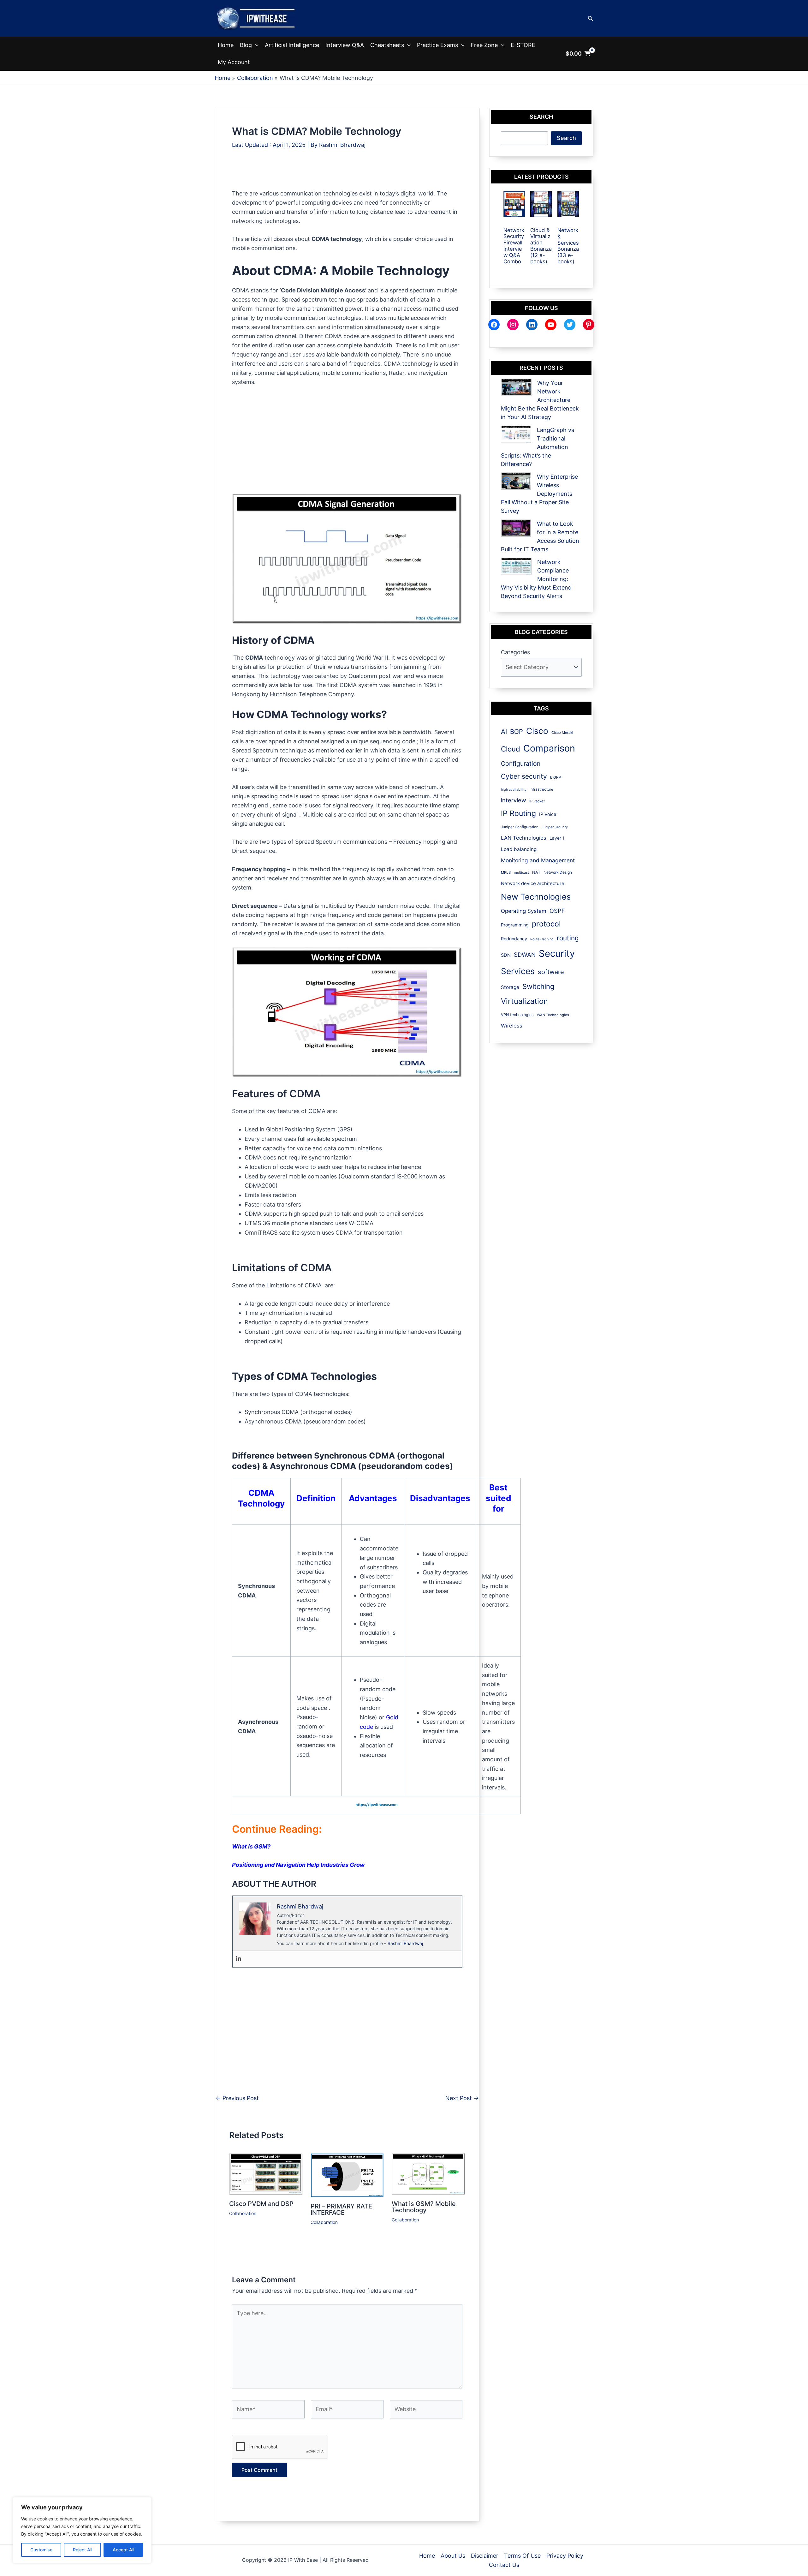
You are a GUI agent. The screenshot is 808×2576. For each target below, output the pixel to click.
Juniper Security (555, 827)
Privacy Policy (565, 2556)
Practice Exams (437, 45)
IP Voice (548, 814)
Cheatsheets (387, 45)
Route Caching (542, 939)
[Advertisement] (347, 175)
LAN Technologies (524, 838)
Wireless (512, 1026)
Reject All (83, 2550)
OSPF (557, 911)
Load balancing (519, 849)
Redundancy (514, 939)
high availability (514, 790)
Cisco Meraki (562, 733)
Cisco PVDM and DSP (261, 2204)
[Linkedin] (239, 1959)
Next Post (462, 2098)
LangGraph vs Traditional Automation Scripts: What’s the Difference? (538, 447)
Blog (246, 45)
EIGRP (556, 777)
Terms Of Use (522, 2556)
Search (566, 138)
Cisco (537, 731)
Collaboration (243, 2213)
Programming (515, 925)
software (551, 972)
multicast (521, 872)
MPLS (506, 872)
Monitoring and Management (538, 860)
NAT (536, 872)
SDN (506, 955)
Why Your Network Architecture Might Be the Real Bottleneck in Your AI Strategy (540, 400)
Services (518, 971)
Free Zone (484, 45)
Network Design (558, 872)
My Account (234, 62)
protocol (546, 924)
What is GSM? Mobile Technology (424, 2207)
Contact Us (504, 2565)
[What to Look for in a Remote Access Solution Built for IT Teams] (516, 528)
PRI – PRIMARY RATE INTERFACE (341, 2209)
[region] (82, 2530)
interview (514, 800)
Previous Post (237, 2098)
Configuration (521, 764)
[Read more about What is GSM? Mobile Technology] (428, 2174)
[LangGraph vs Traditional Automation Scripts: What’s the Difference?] (516, 434)
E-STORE (523, 45)
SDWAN (525, 955)
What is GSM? (251, 1846)
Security (557, 953)
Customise (41, 2550)
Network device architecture (533, 884)
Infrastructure (541, 789)
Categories (515, 652)
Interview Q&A (345, 45)
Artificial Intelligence (292, 45)
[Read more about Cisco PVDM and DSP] (266, 2174)
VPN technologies (517, 1015)
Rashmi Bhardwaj (405, 1943)
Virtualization (524, 1001)
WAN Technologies (553, 1015)
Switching (538, 986)
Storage (510, 987)
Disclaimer (485, 2556)
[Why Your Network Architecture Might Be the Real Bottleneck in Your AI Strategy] (516, 387)
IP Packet (537, 801)
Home (226, 45)
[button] (591, 18)
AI (504, 731)
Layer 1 (557, 838)
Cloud (511, 749)
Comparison (549, 748)
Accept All (123, 2550)
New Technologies (536, 897)
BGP (517, 732)
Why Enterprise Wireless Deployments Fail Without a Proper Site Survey (539, 494)
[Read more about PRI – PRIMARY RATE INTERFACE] (347, 2175)
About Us (453, 2556)
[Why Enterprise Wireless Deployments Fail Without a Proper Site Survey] (516, 481)
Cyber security (524, 776)
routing (568, 938)
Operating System (524, 911)
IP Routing (518, 813)
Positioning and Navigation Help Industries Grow (298, 1865)
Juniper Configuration (520, 827)
